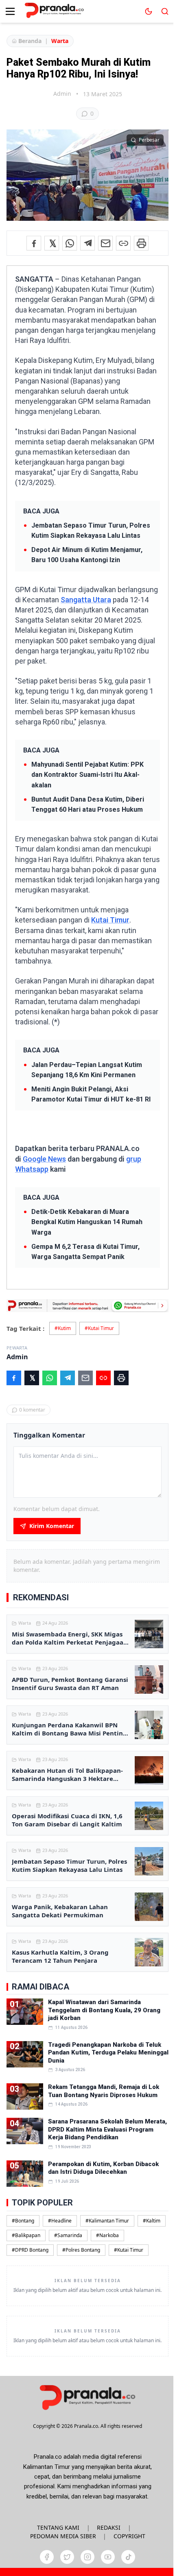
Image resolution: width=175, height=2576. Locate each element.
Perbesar (149, 140)
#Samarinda (68, 2235)
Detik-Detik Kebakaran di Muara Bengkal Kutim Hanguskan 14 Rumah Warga (87, 1222)
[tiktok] (128, 2557)
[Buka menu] (10, 11)
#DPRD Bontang (30, 2250)
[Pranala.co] (87, 2397)
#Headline (60, 2221)
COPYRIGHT (129, 2536)
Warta (60, 41)
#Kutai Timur (99, 1328)
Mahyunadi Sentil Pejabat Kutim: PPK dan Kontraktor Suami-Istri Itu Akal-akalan (87, 775)
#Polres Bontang (81, 2250)
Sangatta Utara (86, 600)
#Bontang (23, 2221)
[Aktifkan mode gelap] (149, 11)
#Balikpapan (26, 2235)
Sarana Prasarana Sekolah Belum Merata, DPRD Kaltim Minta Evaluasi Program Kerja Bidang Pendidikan (107, 2129)
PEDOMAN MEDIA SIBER (63, 2536)
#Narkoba (107, 2235)
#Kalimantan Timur (107, 2221)
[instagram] (87, 2557)
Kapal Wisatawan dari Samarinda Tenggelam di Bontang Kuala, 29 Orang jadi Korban (104, 2010)
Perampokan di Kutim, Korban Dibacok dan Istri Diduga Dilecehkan (103, 2168)
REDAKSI (109, 2527)
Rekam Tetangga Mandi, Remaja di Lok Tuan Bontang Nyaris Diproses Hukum (104, 2091)
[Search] (165, 11)
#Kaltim (152, 2221)
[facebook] (47, 2557)
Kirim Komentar (52, 1526)
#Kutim (63, 1328)
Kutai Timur (110, 920)
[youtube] (108, 2557)
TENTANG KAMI (58, 2527)
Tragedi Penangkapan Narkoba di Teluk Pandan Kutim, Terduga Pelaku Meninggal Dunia (108, 2053)
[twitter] (67, 2557)
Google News (44, 1159)
